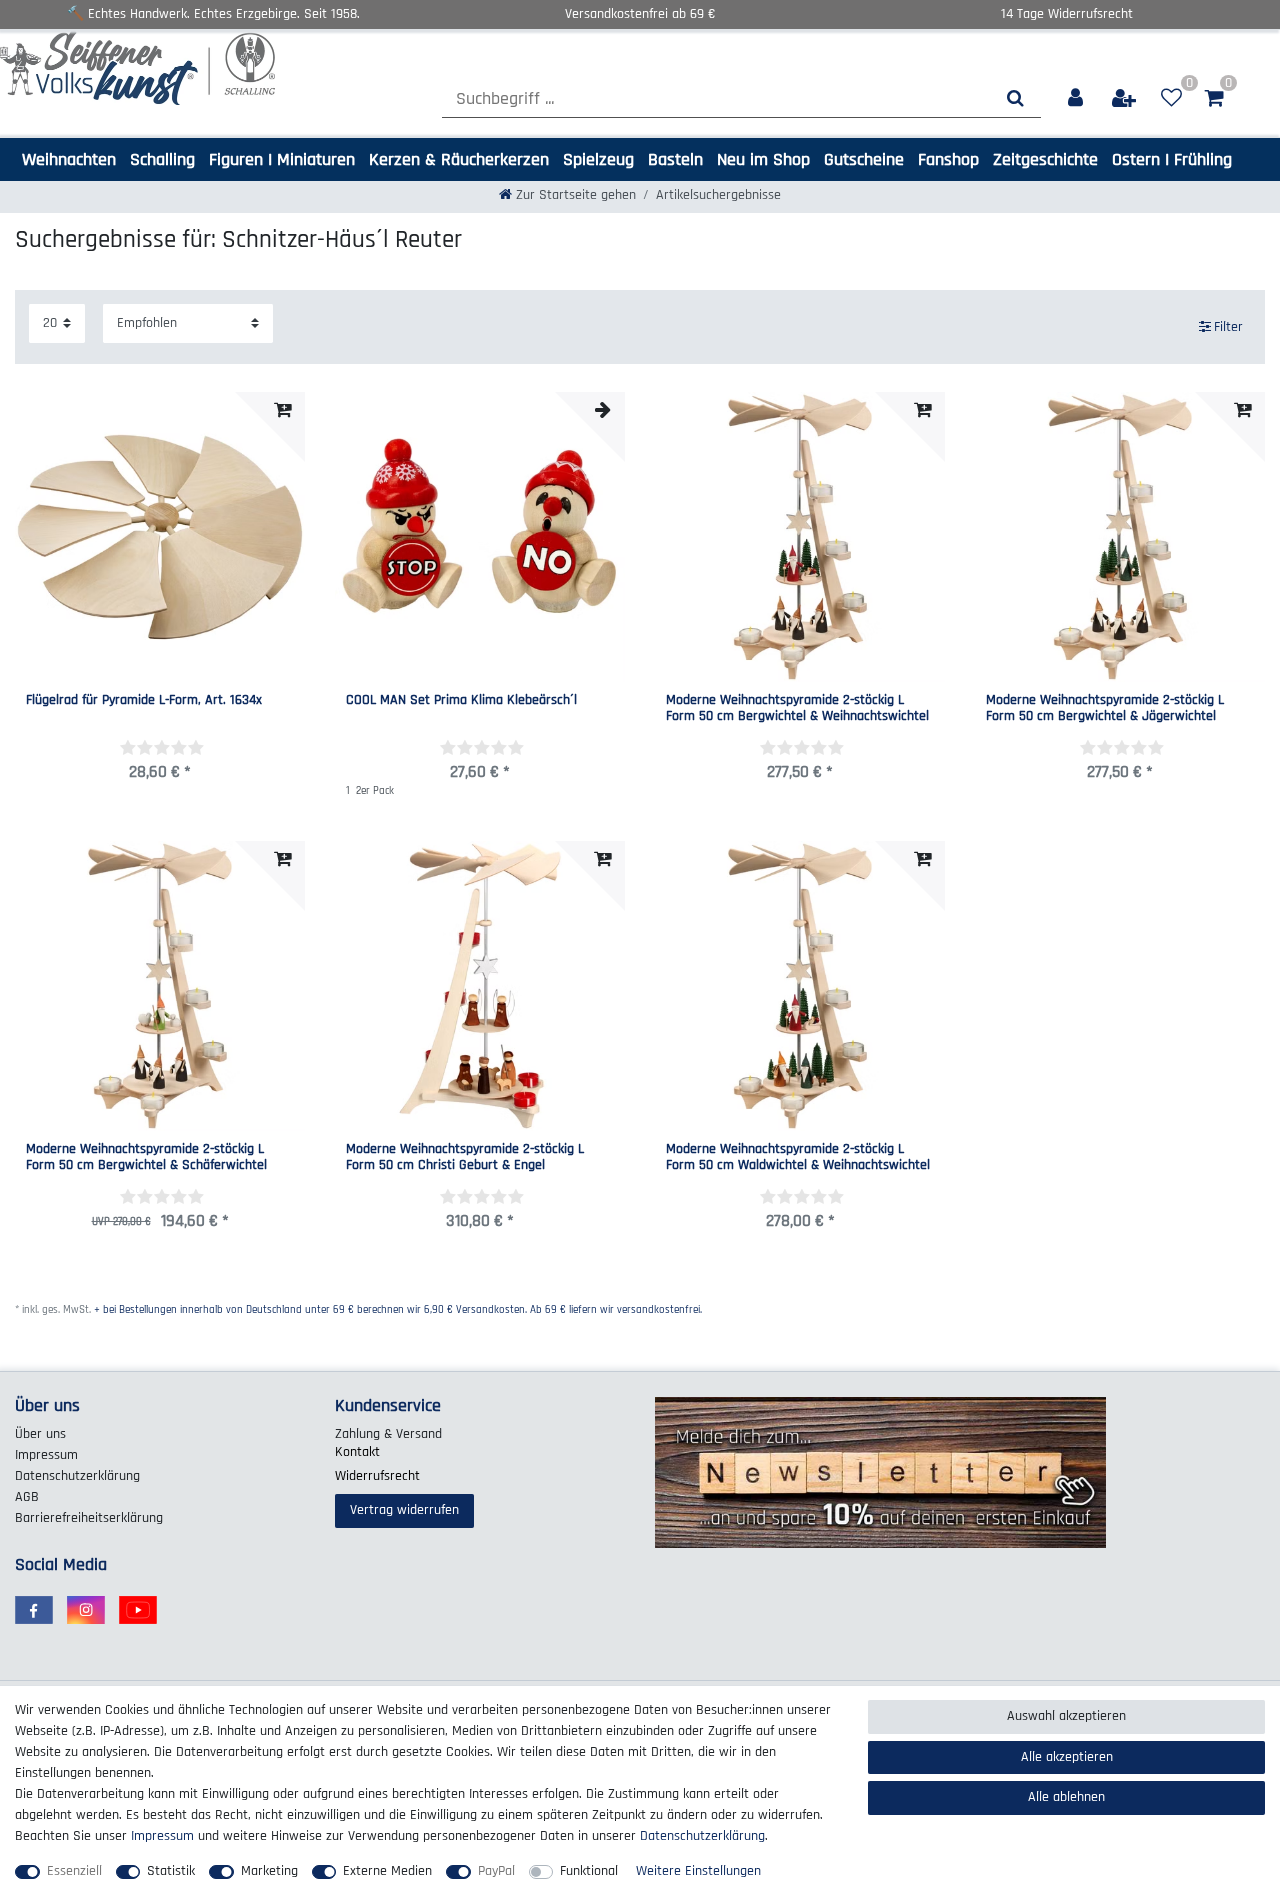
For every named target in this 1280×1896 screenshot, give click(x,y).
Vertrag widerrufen (404, 1510)
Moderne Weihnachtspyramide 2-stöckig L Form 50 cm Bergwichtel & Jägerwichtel (1105, 708)
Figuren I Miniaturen (282, 159)
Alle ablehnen (1066, 1797)
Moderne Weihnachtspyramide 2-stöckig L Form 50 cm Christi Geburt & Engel (465, 1157)
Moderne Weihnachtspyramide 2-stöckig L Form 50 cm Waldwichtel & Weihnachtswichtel (798, 1157)
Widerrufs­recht (377, 1476)
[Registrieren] (1125, 98)
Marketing (269, 1871)
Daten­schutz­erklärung (77, 1476)
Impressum (46, 1455)
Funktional (589, 1871)
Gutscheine (864, 159)
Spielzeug (598, 159)
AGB (27, 1497)
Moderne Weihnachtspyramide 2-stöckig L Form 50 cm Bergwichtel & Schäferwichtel (146, 1157)
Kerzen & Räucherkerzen (459, 159)
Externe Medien (387, 1871)
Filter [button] (1228, 327)
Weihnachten (69, 159)
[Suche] (1015, 98)
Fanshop (948, 159)
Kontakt (357, 1452)
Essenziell (74, 1871)
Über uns (40, 1434)
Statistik (171, 1871)
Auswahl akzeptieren (1066, 1716)
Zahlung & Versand (388, 1434)
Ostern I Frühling (1172, 159)
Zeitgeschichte (1045, 159)
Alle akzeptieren (1067, 1757)
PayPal (496, 1871)
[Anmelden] (1076, 98)
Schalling (162, 159)
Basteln (675, 159)
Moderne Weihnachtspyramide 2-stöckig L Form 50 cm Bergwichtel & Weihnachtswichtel (797, 708)
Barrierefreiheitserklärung (89, 1518)
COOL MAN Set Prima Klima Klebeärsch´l (461, 701)
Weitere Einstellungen (698, 1871)
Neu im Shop (763, 159)
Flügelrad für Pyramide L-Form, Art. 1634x (144, 701)
